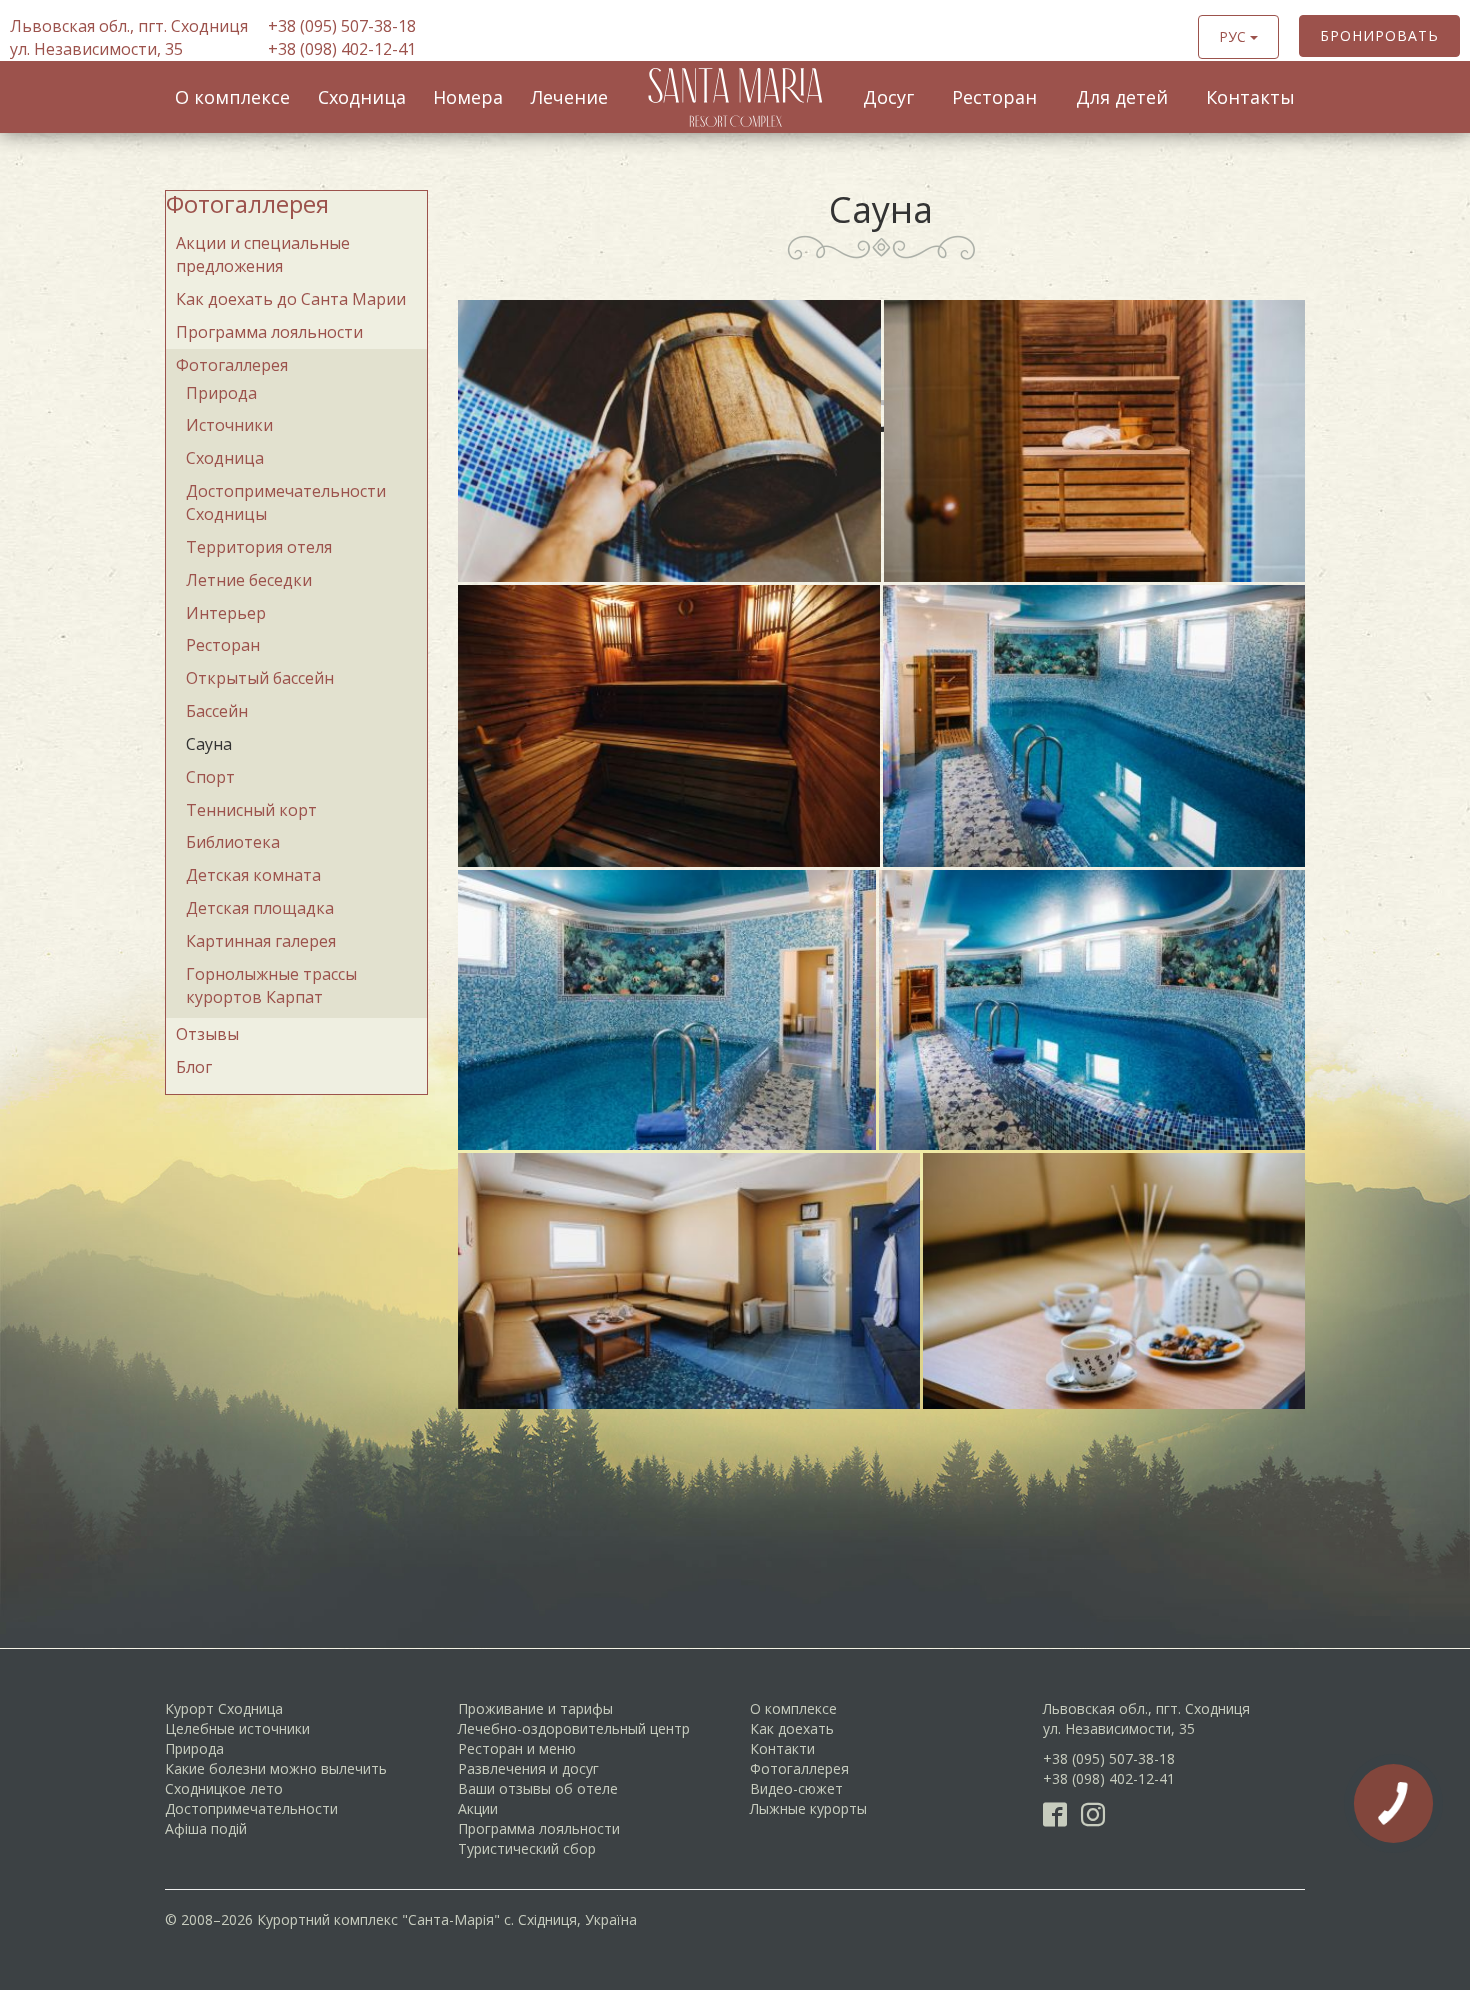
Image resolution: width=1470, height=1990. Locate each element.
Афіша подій (206, 1828)
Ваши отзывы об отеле (538, 1788)
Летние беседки (249, 580)
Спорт (210, 777)
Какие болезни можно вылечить (276, 1768)
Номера (468, 97)
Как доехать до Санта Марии (291, 299)
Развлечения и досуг (528, 1768)
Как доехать (792, 1728)
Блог (194, 1067)
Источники (229, 425)
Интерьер (226, 613)
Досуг (888, 97)
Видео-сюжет (796, 1788)
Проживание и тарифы (535, 1708)
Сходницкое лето (224, 1788)
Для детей (1122, 97)
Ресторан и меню (517, 1748)
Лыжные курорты (808, 1808)
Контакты (1250, 97)
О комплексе (232, 97)
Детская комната (253, 875)
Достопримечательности (251, 1808)
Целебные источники (237, 1728)
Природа (221, 393)
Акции (478, 1808)
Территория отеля (259, 547)
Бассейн (217, 711)
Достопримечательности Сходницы (286, 502)
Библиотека (233, 842)
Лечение (569, 97)
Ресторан (994, 97)
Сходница (362, 97)
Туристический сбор (527, 1848)
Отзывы (207, 1034)
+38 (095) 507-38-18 (342, 26)
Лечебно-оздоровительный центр (574, 1728)
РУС (1234, 36)
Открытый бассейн (260, 678)
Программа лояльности (269, 332)
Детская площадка (260, 908)
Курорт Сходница (224, 1708)
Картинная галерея (261, 941)
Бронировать (1379, 35)
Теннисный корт (251, 810)
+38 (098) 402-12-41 (342, 49)
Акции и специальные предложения (263, 254)
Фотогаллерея (247, 203)
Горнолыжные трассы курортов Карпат (271, 985)
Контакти (782, 1748)
